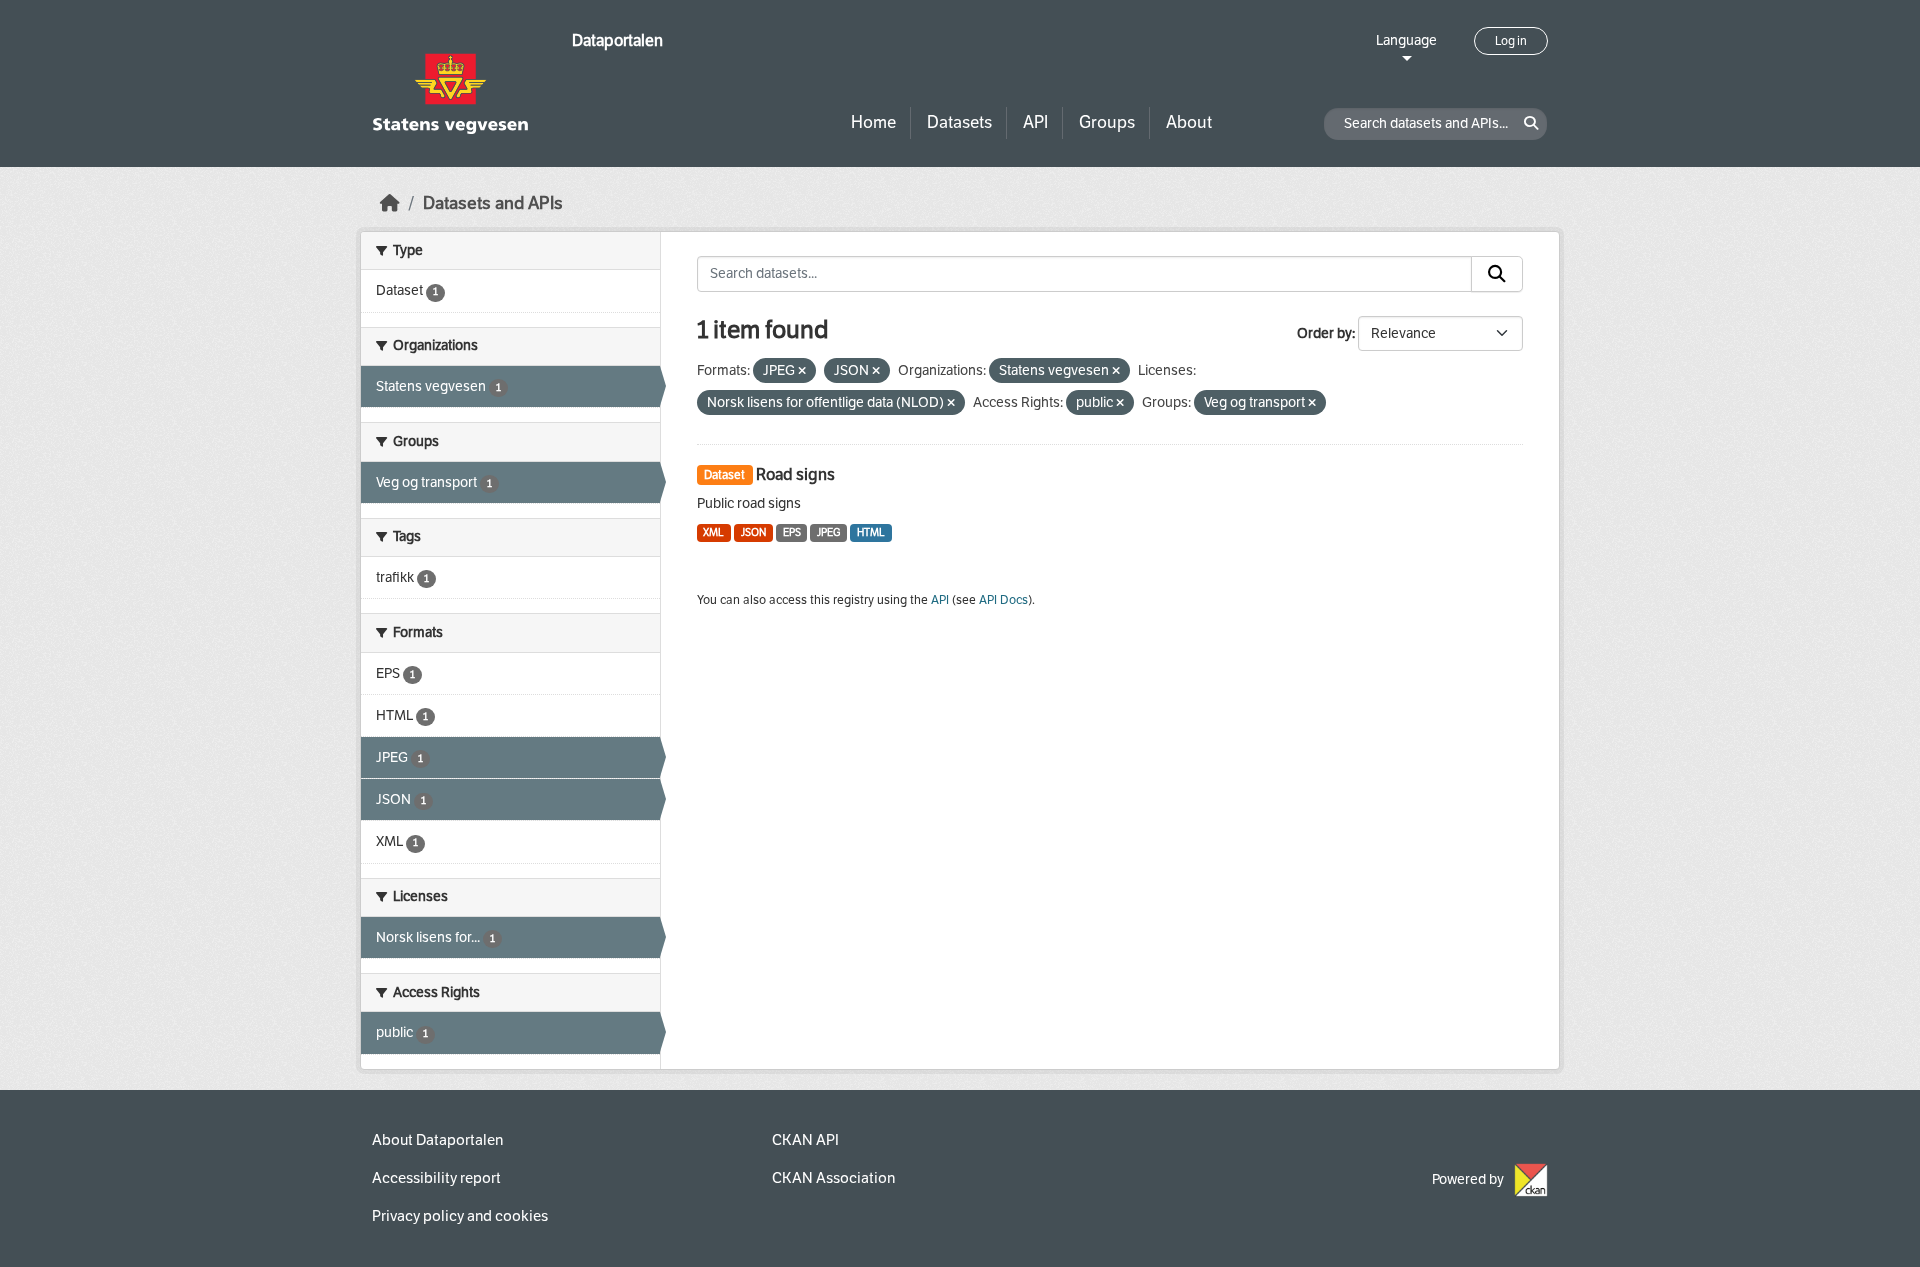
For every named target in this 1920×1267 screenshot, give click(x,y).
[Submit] (1497, 274)
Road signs (795, 474)
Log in (1511, 41)
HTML (871, 532)
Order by (1324, 333)
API (1035, 122)
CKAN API (805, 1140)
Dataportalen (617, 40)
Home (873, 122)
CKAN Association (833, 1178)
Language (1406, 40)
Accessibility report (436, 1178)
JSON (753, 532)
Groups (1107, 122)
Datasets (959, 122)
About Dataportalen (437, 1140)
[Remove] (802, 371)
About (1189, 122)
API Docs (1003, 600)
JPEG (828, 532)
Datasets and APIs (493, 203)
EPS (792, 532)
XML (713, 532)
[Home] (390, 203)
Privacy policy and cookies (460, 1216)
